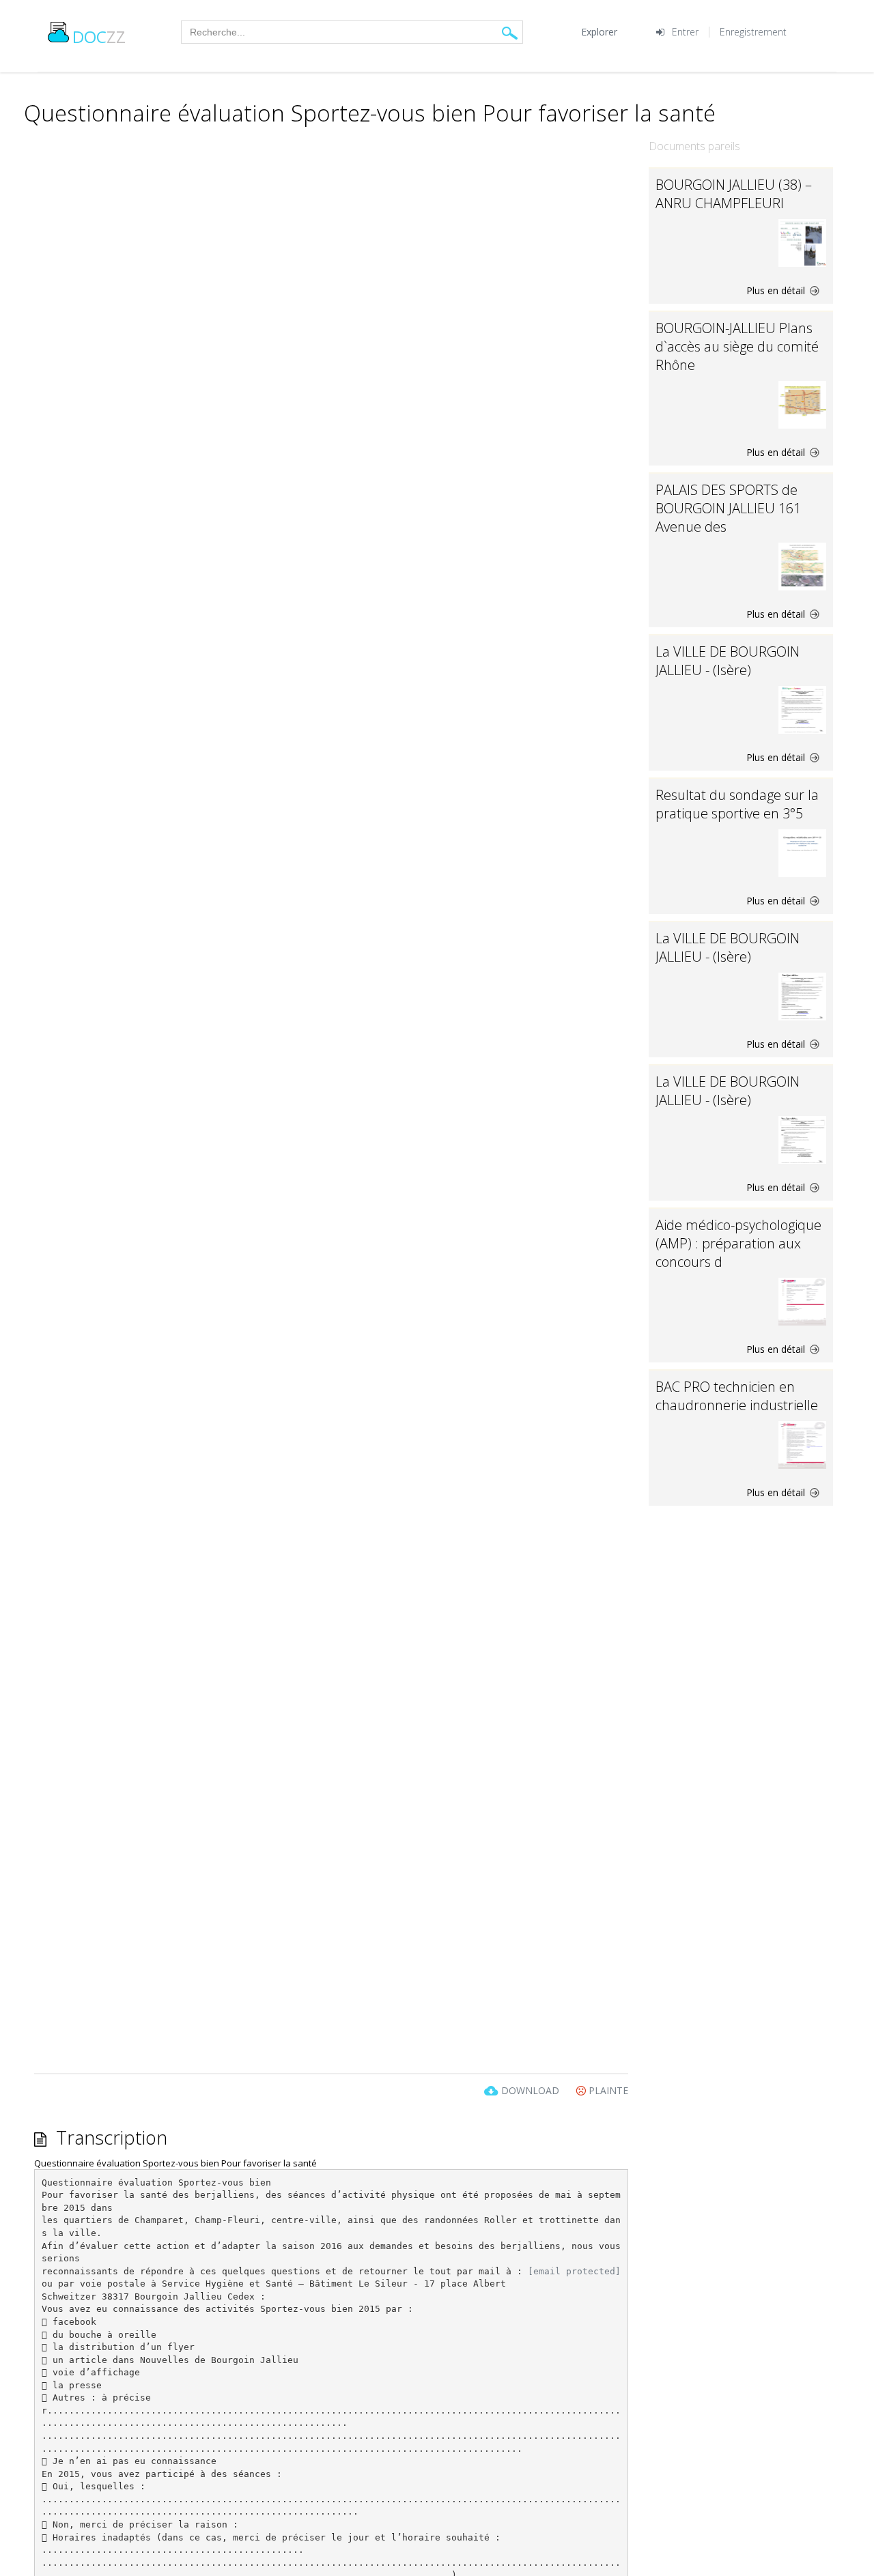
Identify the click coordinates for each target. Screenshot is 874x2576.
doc (99, 37)
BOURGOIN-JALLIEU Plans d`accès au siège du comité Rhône (737, 346)
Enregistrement (753, 32)
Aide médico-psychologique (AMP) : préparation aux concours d (738, 1243)
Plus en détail (777, 290)
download (530, 2090)
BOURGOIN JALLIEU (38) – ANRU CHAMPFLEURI (734, 194)
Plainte (607, 2090)
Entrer (685, 32)
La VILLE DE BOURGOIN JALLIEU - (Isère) (728, 661)
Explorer (599, 32)
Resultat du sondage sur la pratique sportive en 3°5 (737, 804)
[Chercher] (510, 32)
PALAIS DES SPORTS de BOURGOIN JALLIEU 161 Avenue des (728, 508)
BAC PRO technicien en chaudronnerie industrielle (737, 1396)
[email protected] (574, 2271)
